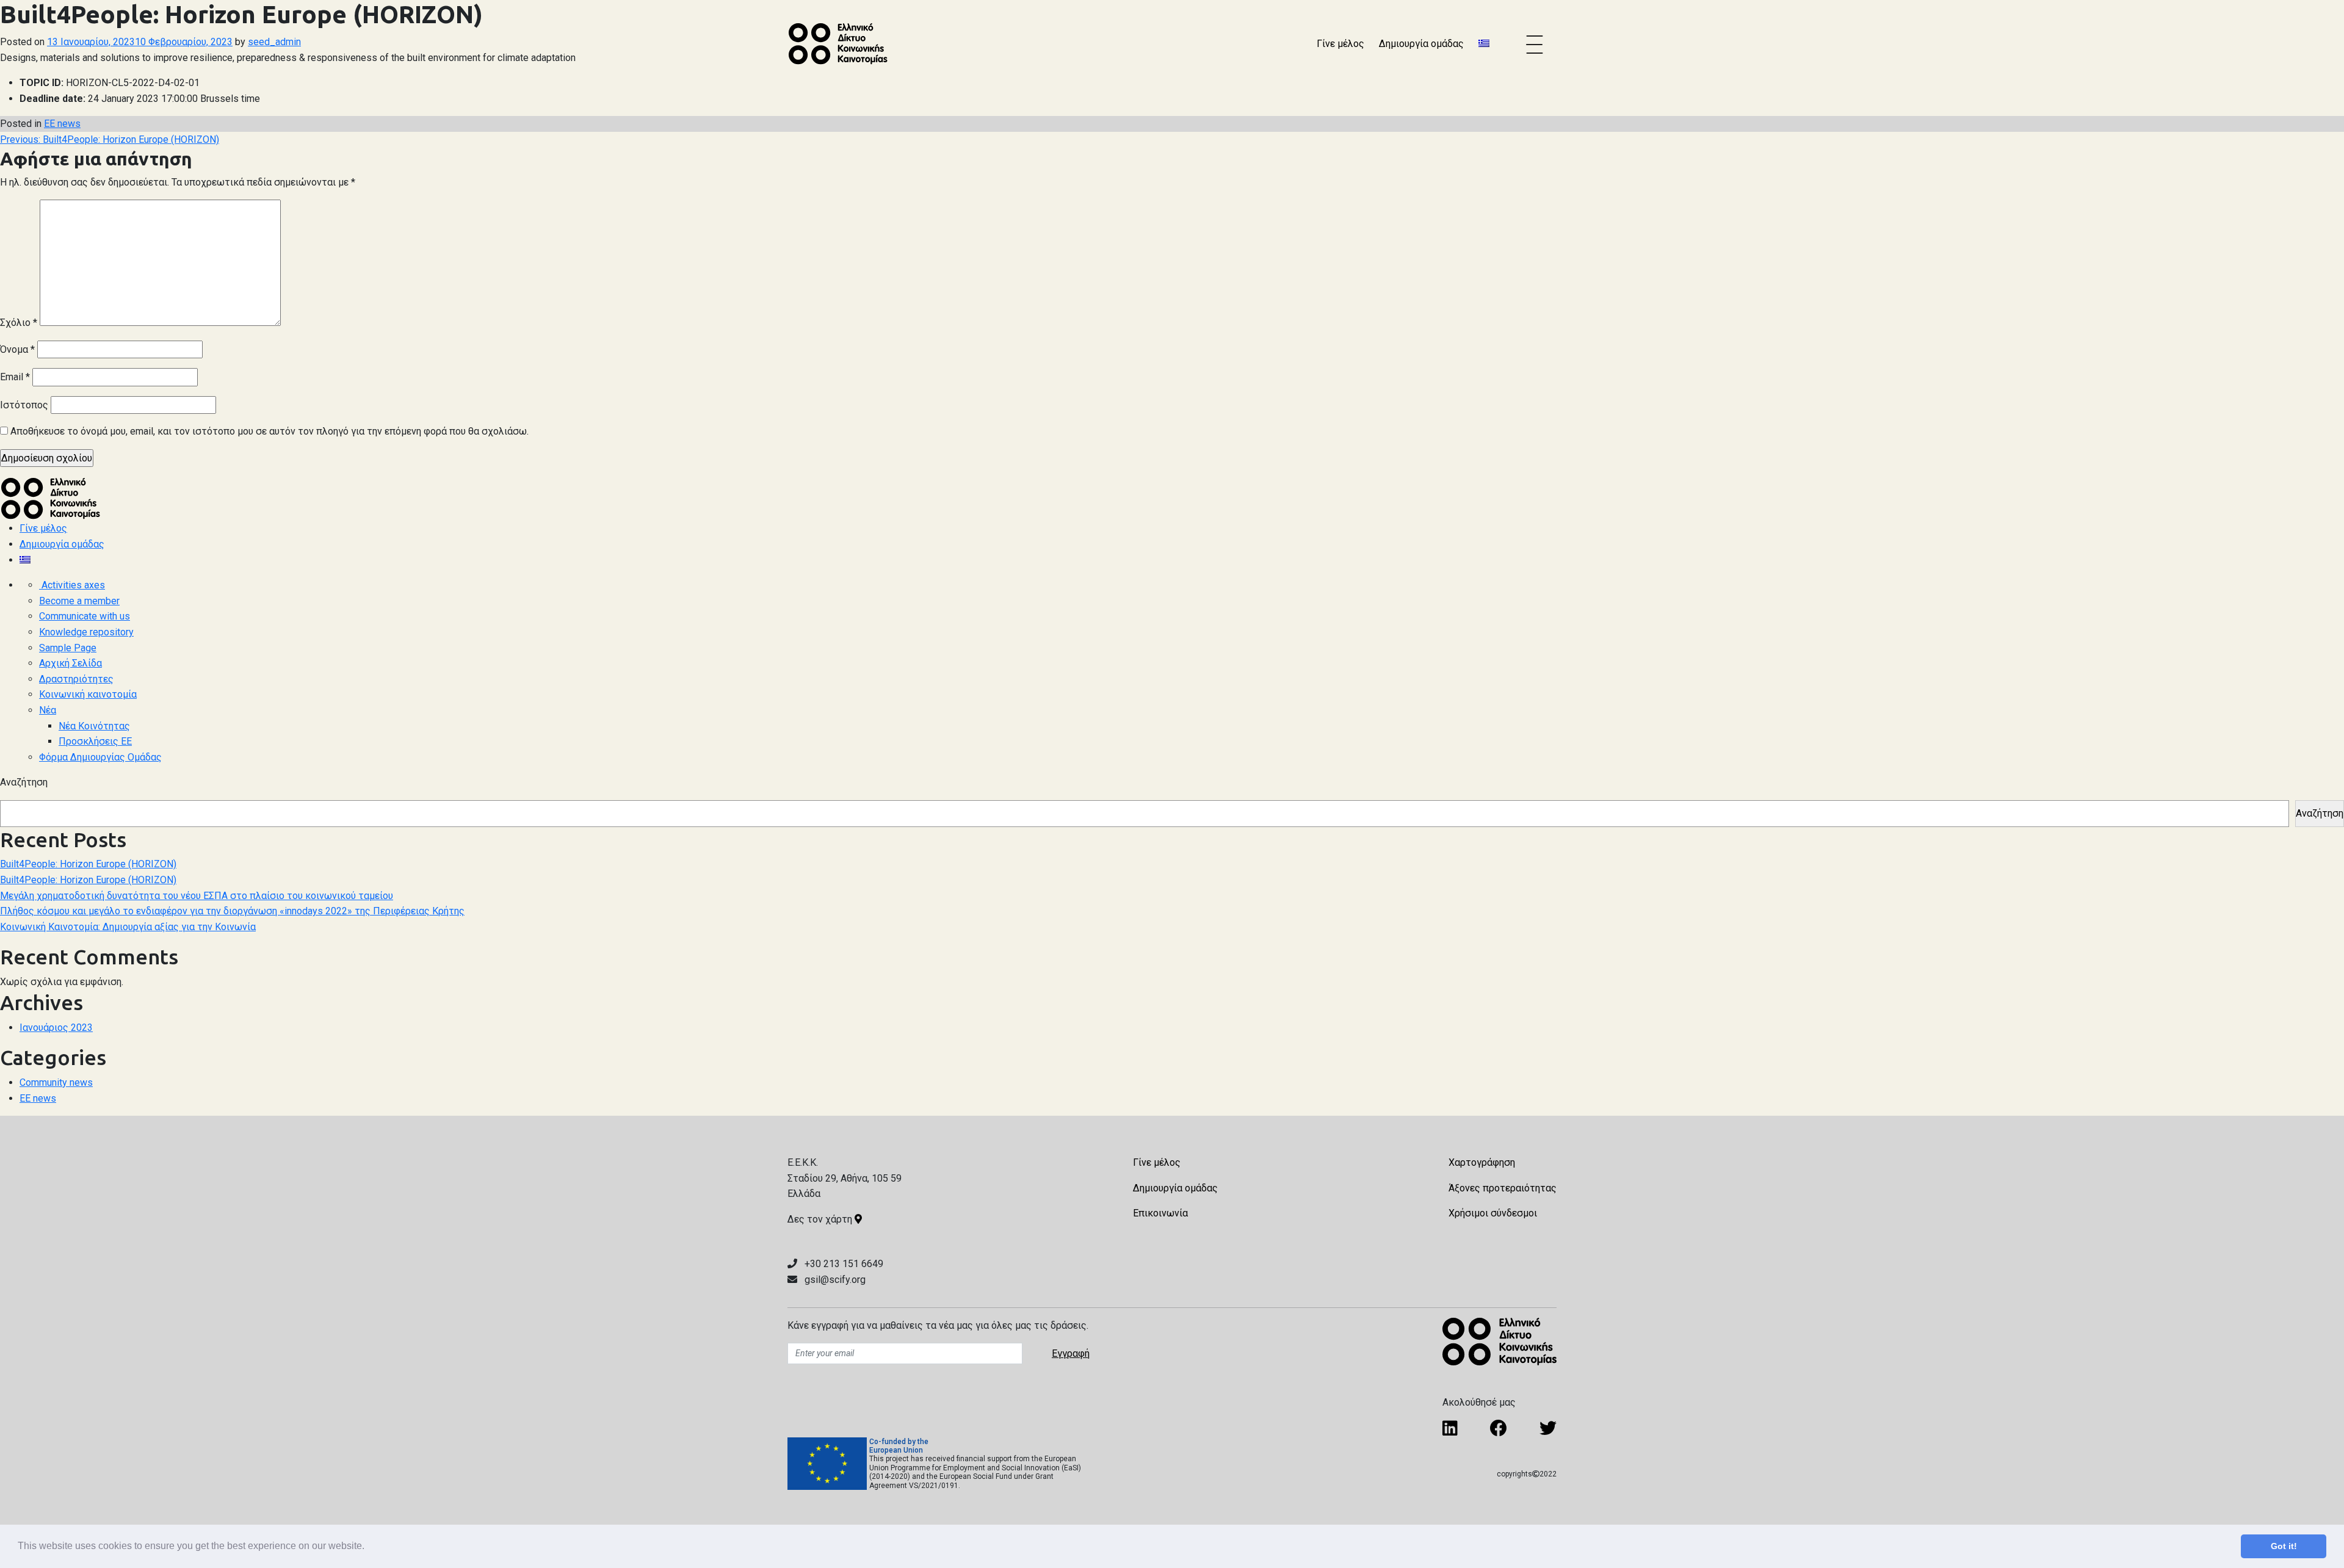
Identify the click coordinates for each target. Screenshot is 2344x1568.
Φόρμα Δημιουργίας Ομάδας (100, 757)
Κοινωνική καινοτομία (88, 694)
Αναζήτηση (24, 782)
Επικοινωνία (1160, 1213)
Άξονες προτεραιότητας (1503, 1188)
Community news (56, 1082)
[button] (369, 1547)
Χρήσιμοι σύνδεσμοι (1493, 1213)
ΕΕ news (62, 124)
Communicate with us (85, 616)
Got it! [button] (2284, 1546)
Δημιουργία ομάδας (1421, 44)
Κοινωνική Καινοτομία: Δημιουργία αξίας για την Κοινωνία (128, 927)
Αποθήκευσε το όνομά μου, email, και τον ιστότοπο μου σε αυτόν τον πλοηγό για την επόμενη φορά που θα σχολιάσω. (269, 431)
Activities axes (72, 585)
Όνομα (17, 349)
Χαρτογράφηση (1482, 1162)
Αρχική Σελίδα (71, 663)
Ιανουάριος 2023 (56, 1028)
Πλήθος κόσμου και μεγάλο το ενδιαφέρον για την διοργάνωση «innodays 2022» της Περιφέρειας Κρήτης (232, 911)
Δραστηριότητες (76, 679)
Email (15, 377)
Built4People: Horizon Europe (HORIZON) (88, 864)
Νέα (48, 710)
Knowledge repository (86, 632)
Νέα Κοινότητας (94, 726)
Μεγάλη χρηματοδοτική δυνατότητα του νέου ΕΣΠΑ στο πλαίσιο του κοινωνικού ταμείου (197, 896)
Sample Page (68, 648)
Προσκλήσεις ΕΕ (95, 741)
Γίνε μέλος (1340, 44)
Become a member (79, 601)
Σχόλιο (19, 323)
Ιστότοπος (24, 405)
